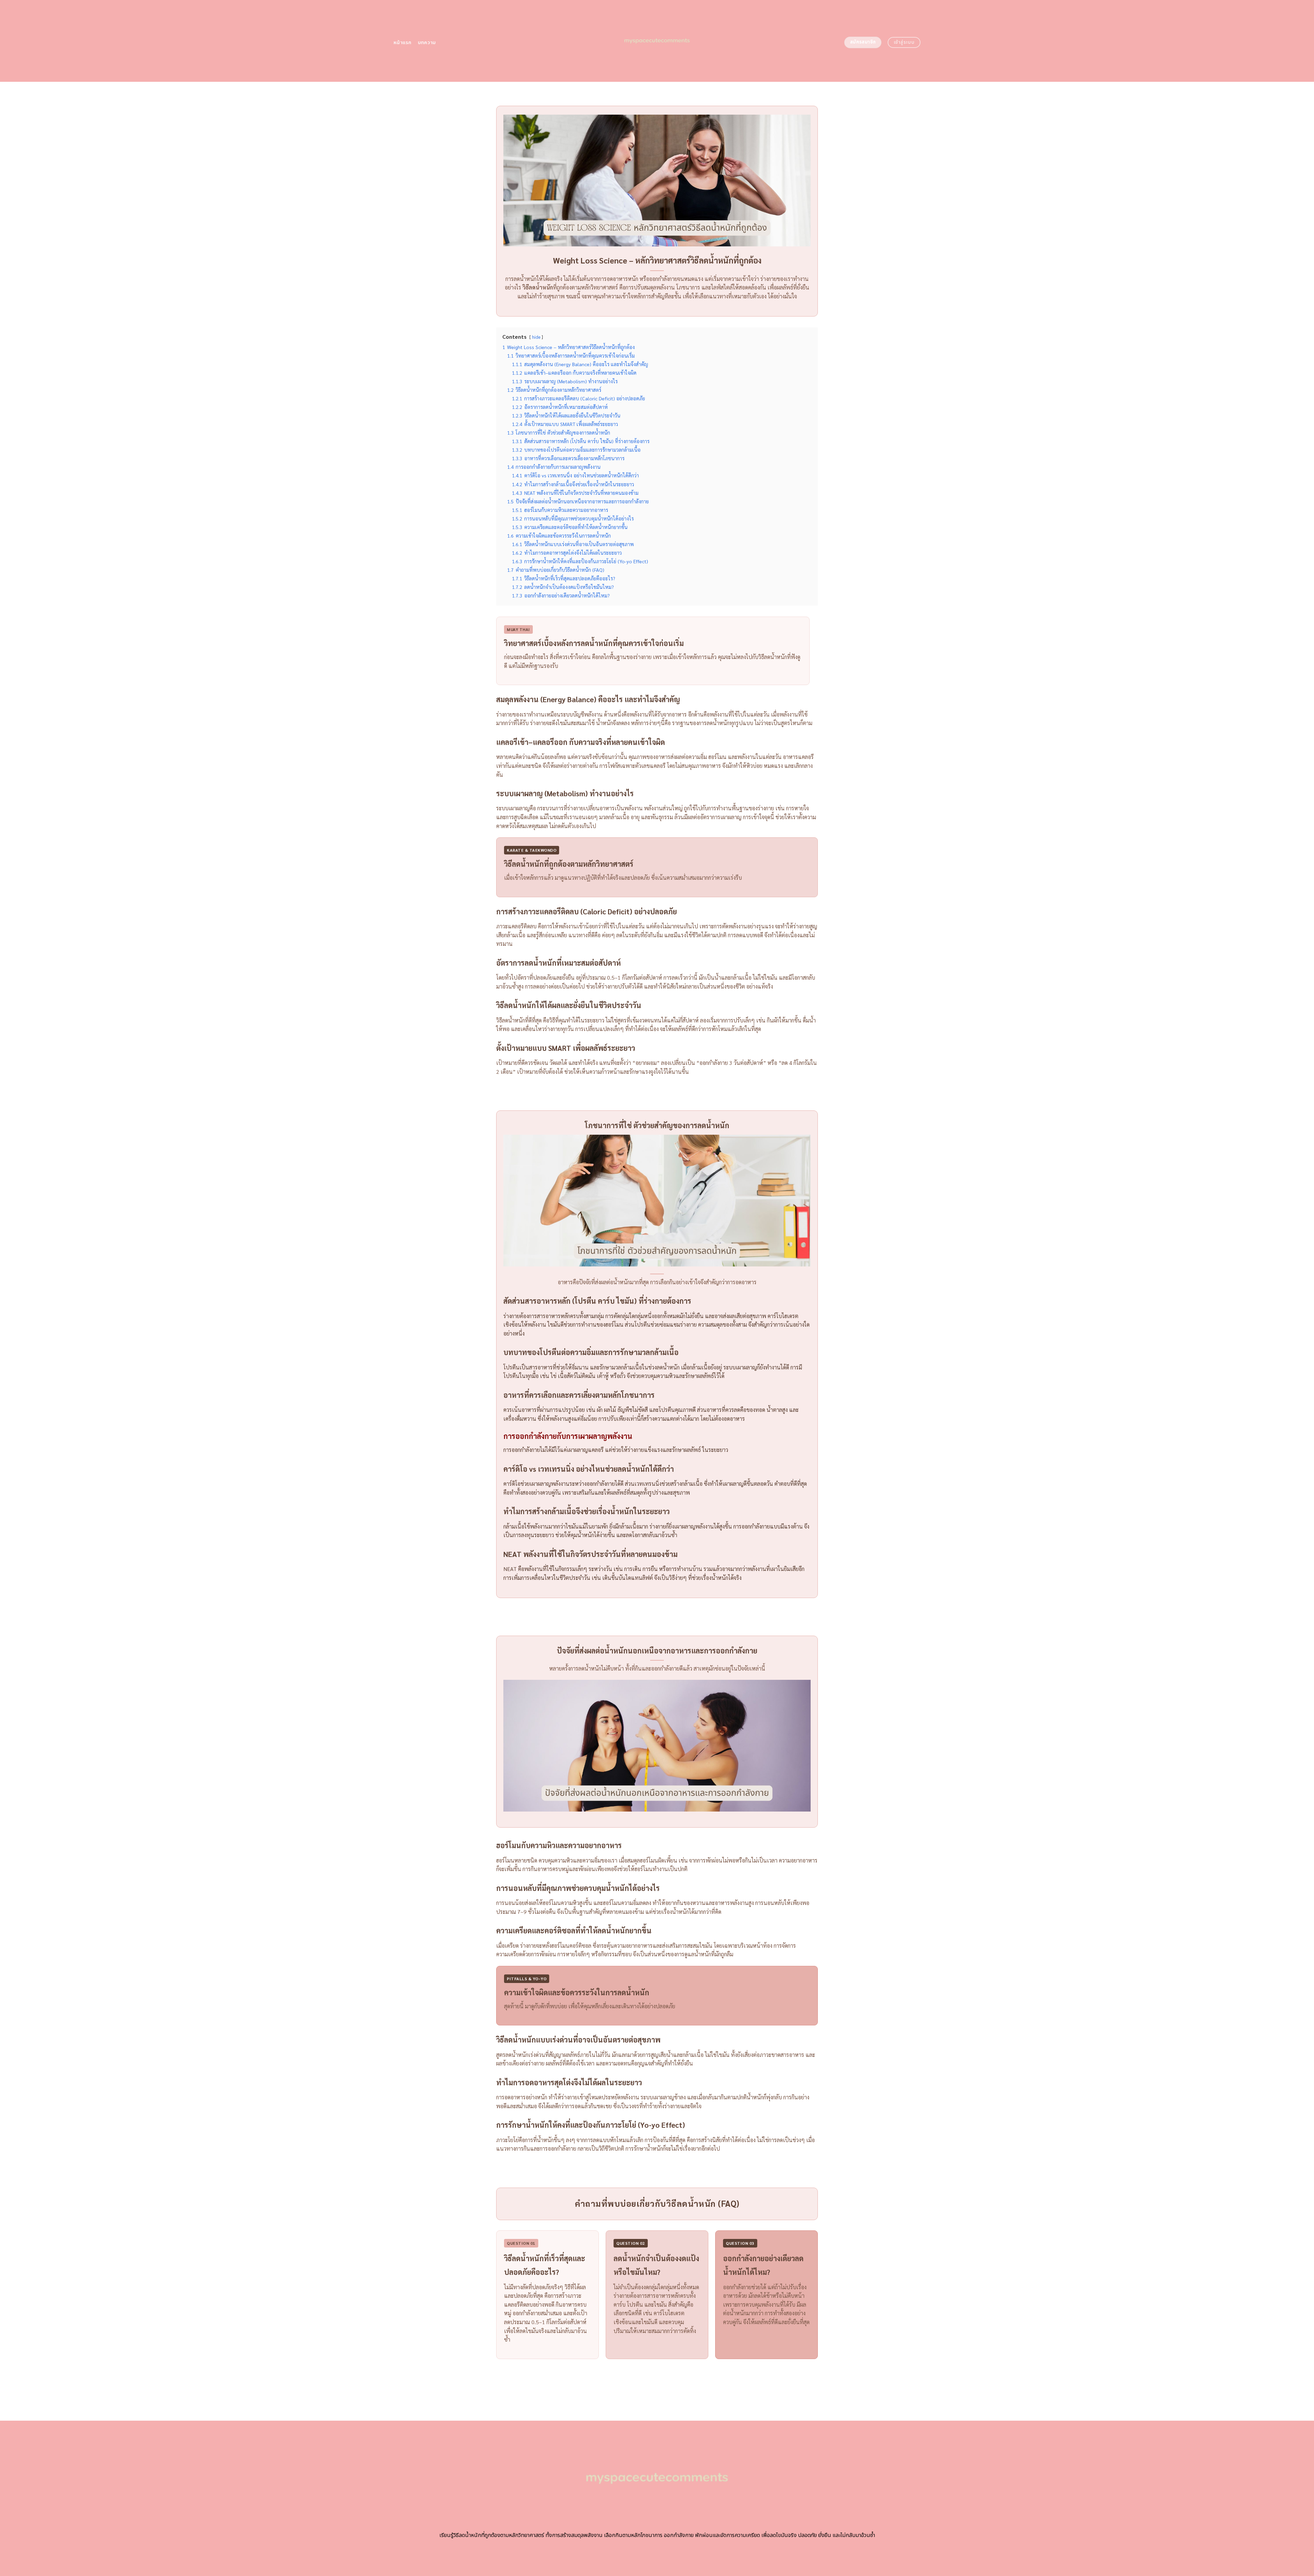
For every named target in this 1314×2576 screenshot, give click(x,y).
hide (536, 337)
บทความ (427, 43)
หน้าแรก (403, 43)
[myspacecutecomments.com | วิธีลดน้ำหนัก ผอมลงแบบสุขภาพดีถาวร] (657, 41)
